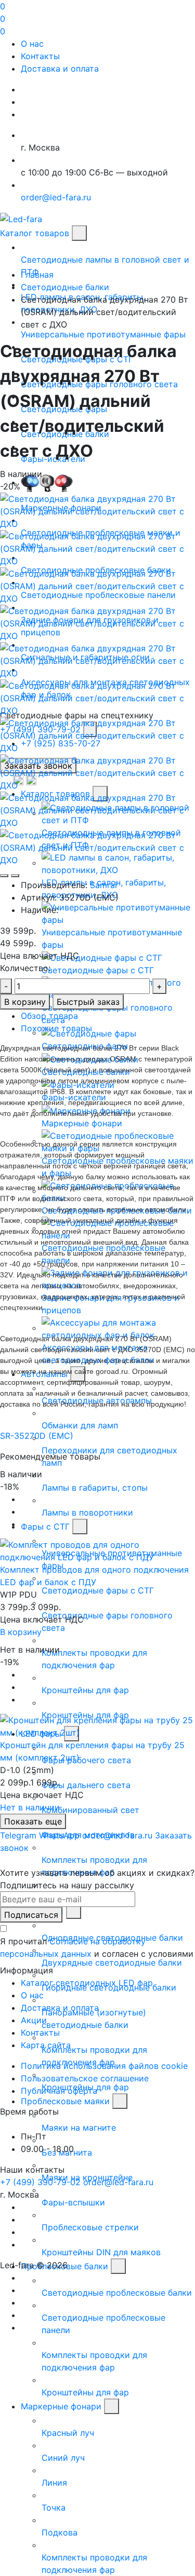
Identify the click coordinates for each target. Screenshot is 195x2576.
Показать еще (33, 1821)
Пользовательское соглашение (85, 2078)
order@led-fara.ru (118, 2182)
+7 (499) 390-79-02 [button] (40, 2182)
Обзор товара (49, 1016)
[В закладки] (4, 876)
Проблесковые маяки (65, 2101)
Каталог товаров (35, 233)
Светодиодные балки (65, 287)
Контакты (40, 56)
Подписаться (31, 1915)
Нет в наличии (30, 1807)
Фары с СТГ (45, 1526)
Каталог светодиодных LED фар (87, 1983)
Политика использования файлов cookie (104, 2066)
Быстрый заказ (88, 1002)
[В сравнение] (15, 876)
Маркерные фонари (61, 2406)
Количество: (25, 968)
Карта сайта (46, 2045)
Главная (37, 275)
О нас (32, 44)
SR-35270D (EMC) (37, 1436)
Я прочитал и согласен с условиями (97, 1947)
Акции (34, 2020)
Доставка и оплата (60, 69)
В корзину (25, 1002)
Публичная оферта (59, 2091)
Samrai (103, 885)
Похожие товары (56, 1028)
